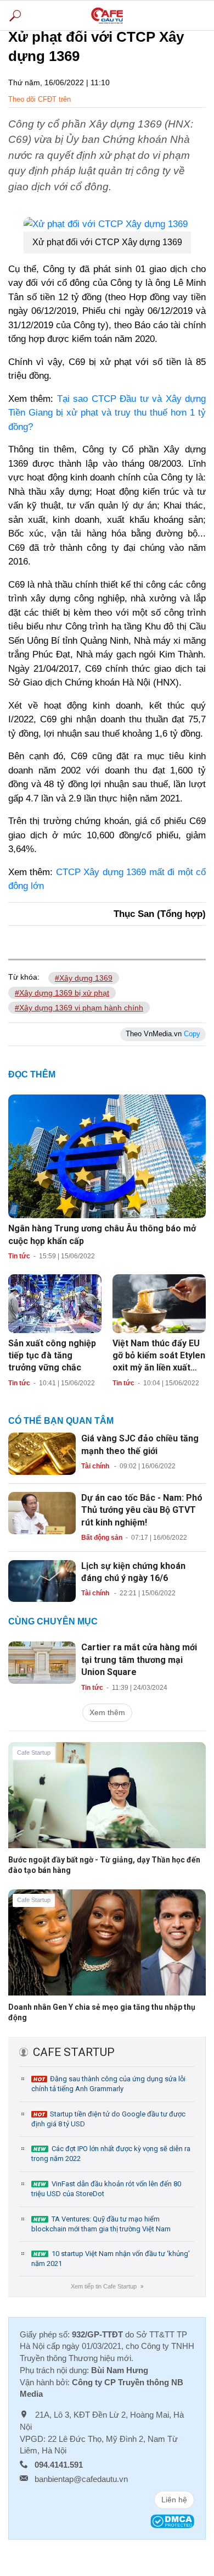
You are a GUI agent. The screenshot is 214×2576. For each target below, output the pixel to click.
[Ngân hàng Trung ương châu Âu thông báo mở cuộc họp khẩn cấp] (107, 1156)
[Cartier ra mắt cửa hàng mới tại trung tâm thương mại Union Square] (42, 1662)
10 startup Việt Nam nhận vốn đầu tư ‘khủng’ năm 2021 (111, 2259)
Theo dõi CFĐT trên (40, 99)
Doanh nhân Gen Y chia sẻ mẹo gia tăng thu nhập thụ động (102, 2012)
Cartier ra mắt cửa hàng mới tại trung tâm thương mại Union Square (139, 1660)
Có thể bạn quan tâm (61, 1421)
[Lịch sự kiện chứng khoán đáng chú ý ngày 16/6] (42, 1580)
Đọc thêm (32, 1074)
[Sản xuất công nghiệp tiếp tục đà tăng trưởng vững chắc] (55, 1303)
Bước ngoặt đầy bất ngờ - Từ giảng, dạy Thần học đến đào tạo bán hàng (104, 1865)
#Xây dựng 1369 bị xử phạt (62, 993)
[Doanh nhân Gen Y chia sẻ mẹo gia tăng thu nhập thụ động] (107, 1951)
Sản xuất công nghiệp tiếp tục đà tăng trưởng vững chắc (52, 1356)
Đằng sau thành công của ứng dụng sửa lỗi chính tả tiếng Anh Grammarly (108, 2084)
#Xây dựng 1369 (84, 978)
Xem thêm (107, 1712)
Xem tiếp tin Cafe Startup (107, 2286)
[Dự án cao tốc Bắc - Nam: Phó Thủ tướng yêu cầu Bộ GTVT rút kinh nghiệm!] (42, 1512)
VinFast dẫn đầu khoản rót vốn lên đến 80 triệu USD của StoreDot (106, 2189)
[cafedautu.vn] (107, 15)
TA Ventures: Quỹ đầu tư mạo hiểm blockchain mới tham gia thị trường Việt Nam (101, 2224)
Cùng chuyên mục (53, 1621)
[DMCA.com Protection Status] (172, 2521)
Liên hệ (174, 2500)
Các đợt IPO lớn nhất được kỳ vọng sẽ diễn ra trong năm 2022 (111, 2154)
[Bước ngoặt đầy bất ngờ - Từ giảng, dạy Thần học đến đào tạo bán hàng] (107, 1804)
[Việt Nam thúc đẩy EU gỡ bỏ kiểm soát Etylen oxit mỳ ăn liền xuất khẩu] (159, 1303)
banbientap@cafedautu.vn (81, 2479)
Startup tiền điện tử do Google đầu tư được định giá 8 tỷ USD (108, 2119)
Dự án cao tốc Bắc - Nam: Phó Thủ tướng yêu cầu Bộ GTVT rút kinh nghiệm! (142, 1510)
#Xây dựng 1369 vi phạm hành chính (79, 1008)
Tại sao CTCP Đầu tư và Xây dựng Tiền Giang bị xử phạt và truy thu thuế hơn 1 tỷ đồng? (107, 413)
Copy (192, 1034)
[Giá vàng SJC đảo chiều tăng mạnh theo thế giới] (42, 1453)
